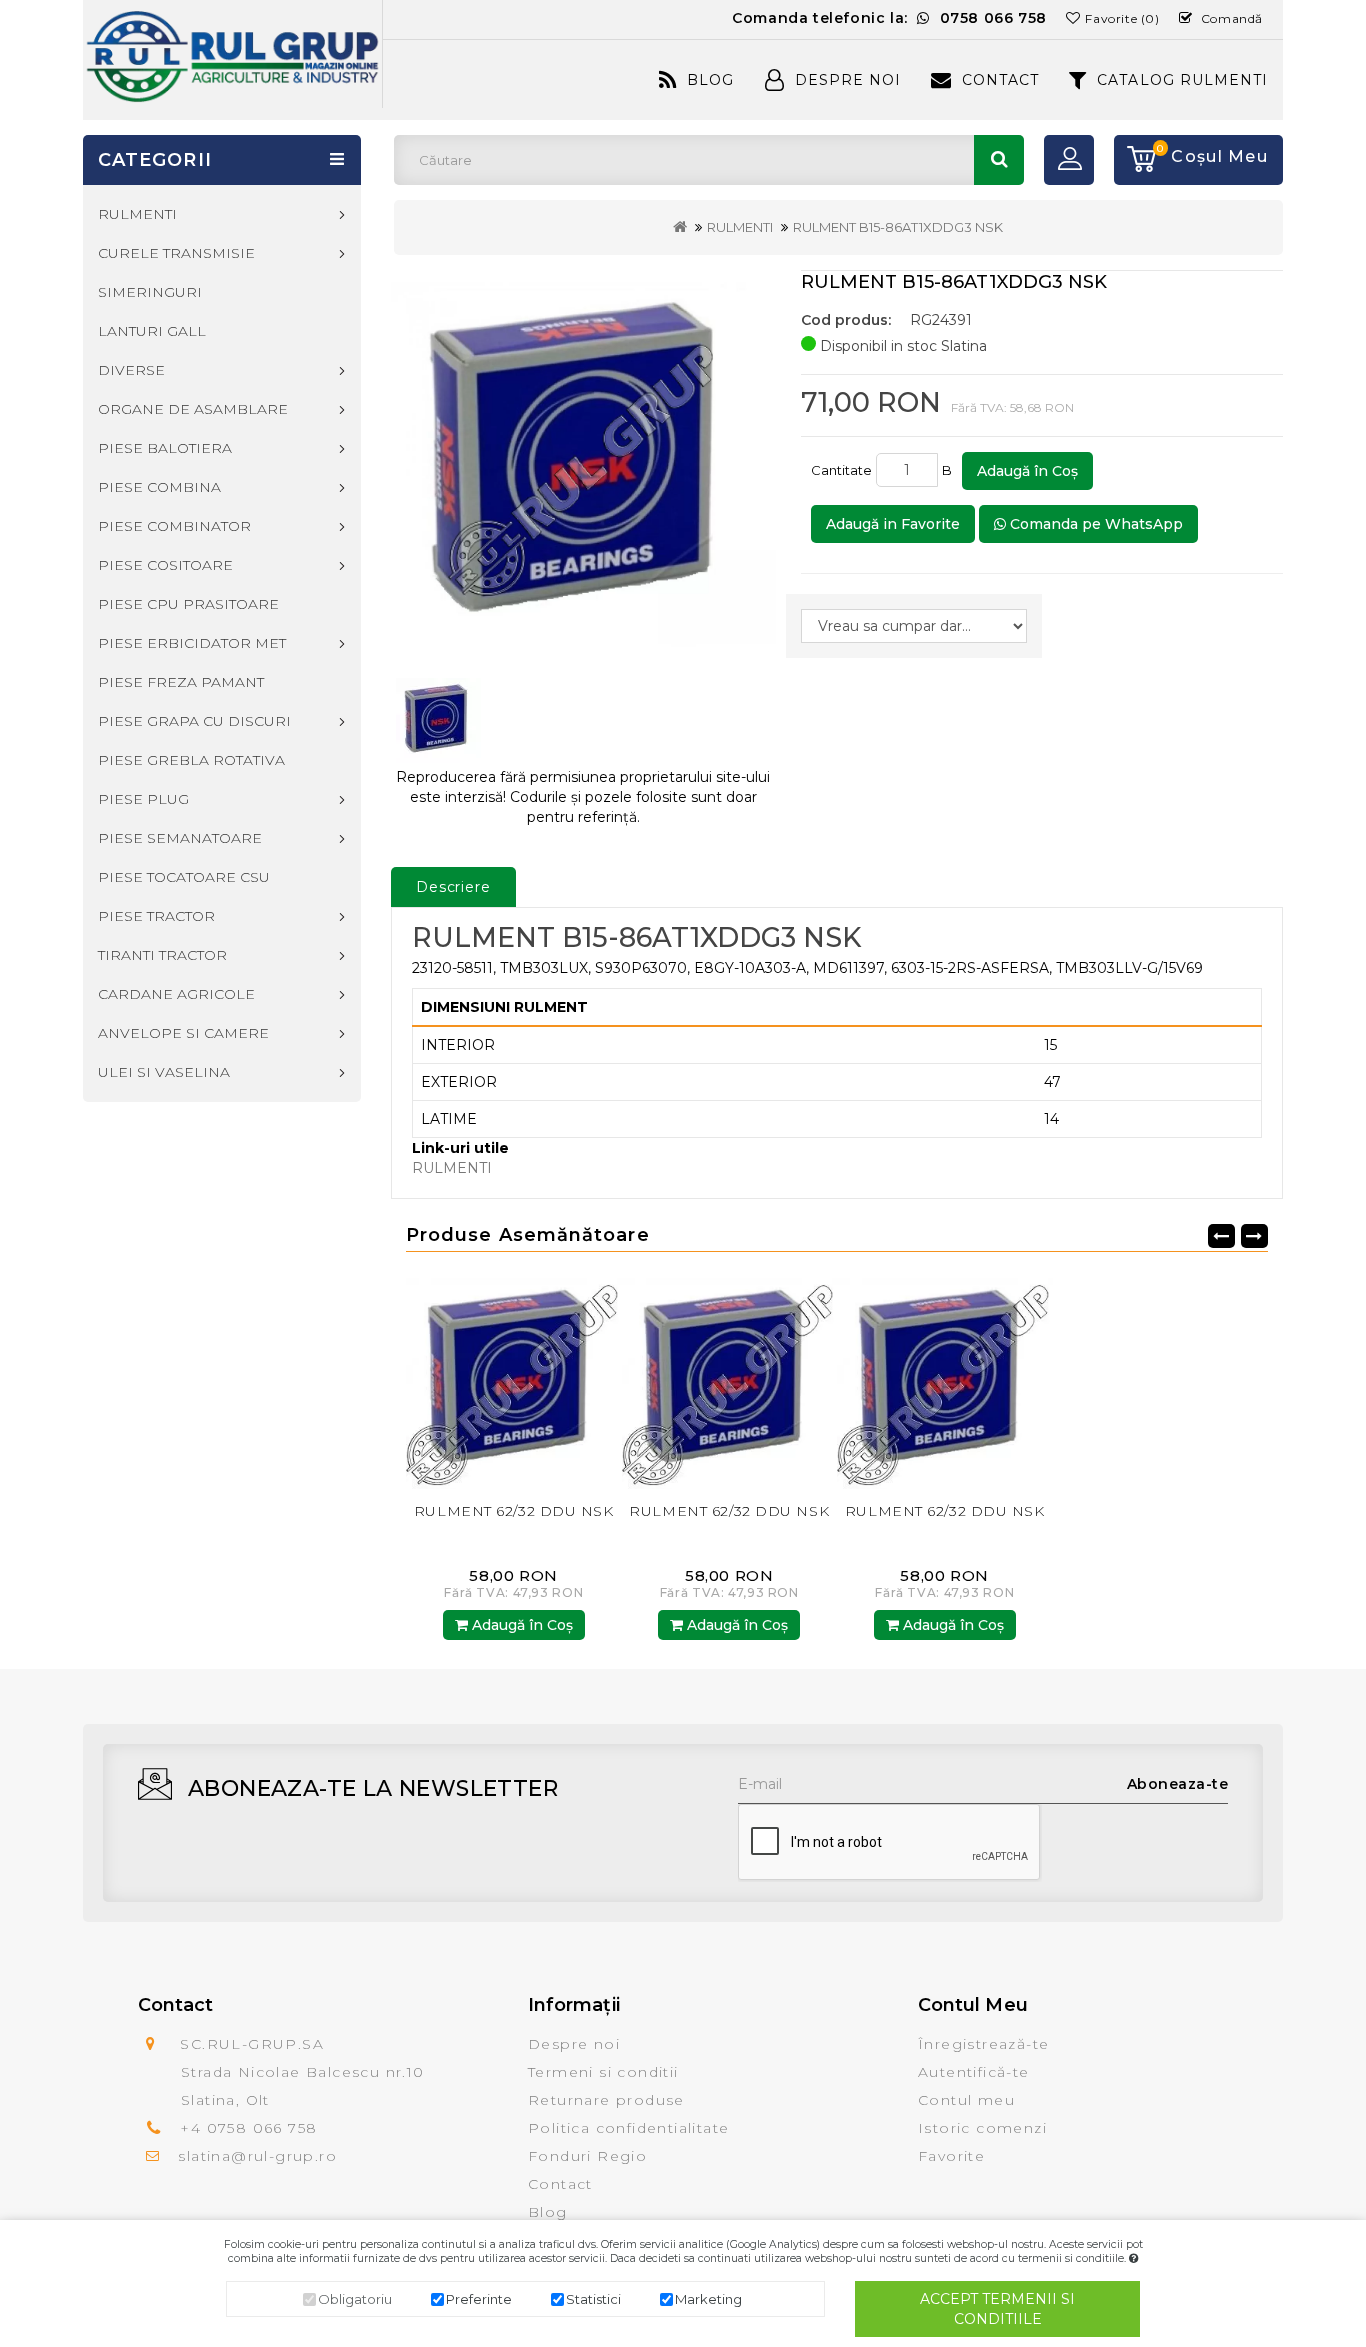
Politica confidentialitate (628, 2128)
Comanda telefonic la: (889, 18)
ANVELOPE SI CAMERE (183, 1033)
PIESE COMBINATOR (174, 526)
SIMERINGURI (150, 292)
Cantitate (841, 470)
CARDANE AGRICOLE (176, 994)
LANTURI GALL (152, 331)
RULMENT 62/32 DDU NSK (514, 1511)
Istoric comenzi (982, 2128)
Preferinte (479, 2299)
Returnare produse (606, 2100)
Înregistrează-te (983, 2044)
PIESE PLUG (143, 799)
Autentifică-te (974, 2072)
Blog (710, 80)
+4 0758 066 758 (248, 2128)
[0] (1135, 160)
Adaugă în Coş (1027, 471)
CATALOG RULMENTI (1182, 80)
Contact (1000, 80)
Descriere (453, 887)
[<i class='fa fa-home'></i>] (680, 227)
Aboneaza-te (1178, 1784)
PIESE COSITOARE (165, 565)
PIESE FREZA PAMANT (181, 682)
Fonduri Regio (587, 2156)
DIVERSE (131, 370)
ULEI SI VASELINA (164, 1072)
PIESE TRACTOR (156, 916)
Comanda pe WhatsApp (1094, 524)
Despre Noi (848, 80)
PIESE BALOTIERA (165, 448)
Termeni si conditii (603, 2072)
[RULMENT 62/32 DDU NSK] (514, 1380)
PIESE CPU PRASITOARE (188, 604)
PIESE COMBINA (159, 487)
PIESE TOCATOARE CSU (184, 877)
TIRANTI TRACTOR (162, 955)
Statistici (593, 2299)
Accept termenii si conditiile (997, 2309)
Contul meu (966, 2100)
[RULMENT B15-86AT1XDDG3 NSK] (583, 464)
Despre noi (574, 2044)
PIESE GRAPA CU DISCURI (194, 721)
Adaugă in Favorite (893, 524)
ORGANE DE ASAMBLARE (193, 409)
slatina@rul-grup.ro (257, 2156)
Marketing (708, 2299)
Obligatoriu (355, 2299)
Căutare (999, 160)
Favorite (951, 2156)
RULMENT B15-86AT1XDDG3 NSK (898, 227)
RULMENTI (740, 227)
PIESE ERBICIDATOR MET (192, 643)
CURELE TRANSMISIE (176, 253)
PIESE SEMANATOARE (180, 838)
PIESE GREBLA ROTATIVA (191, 760)
